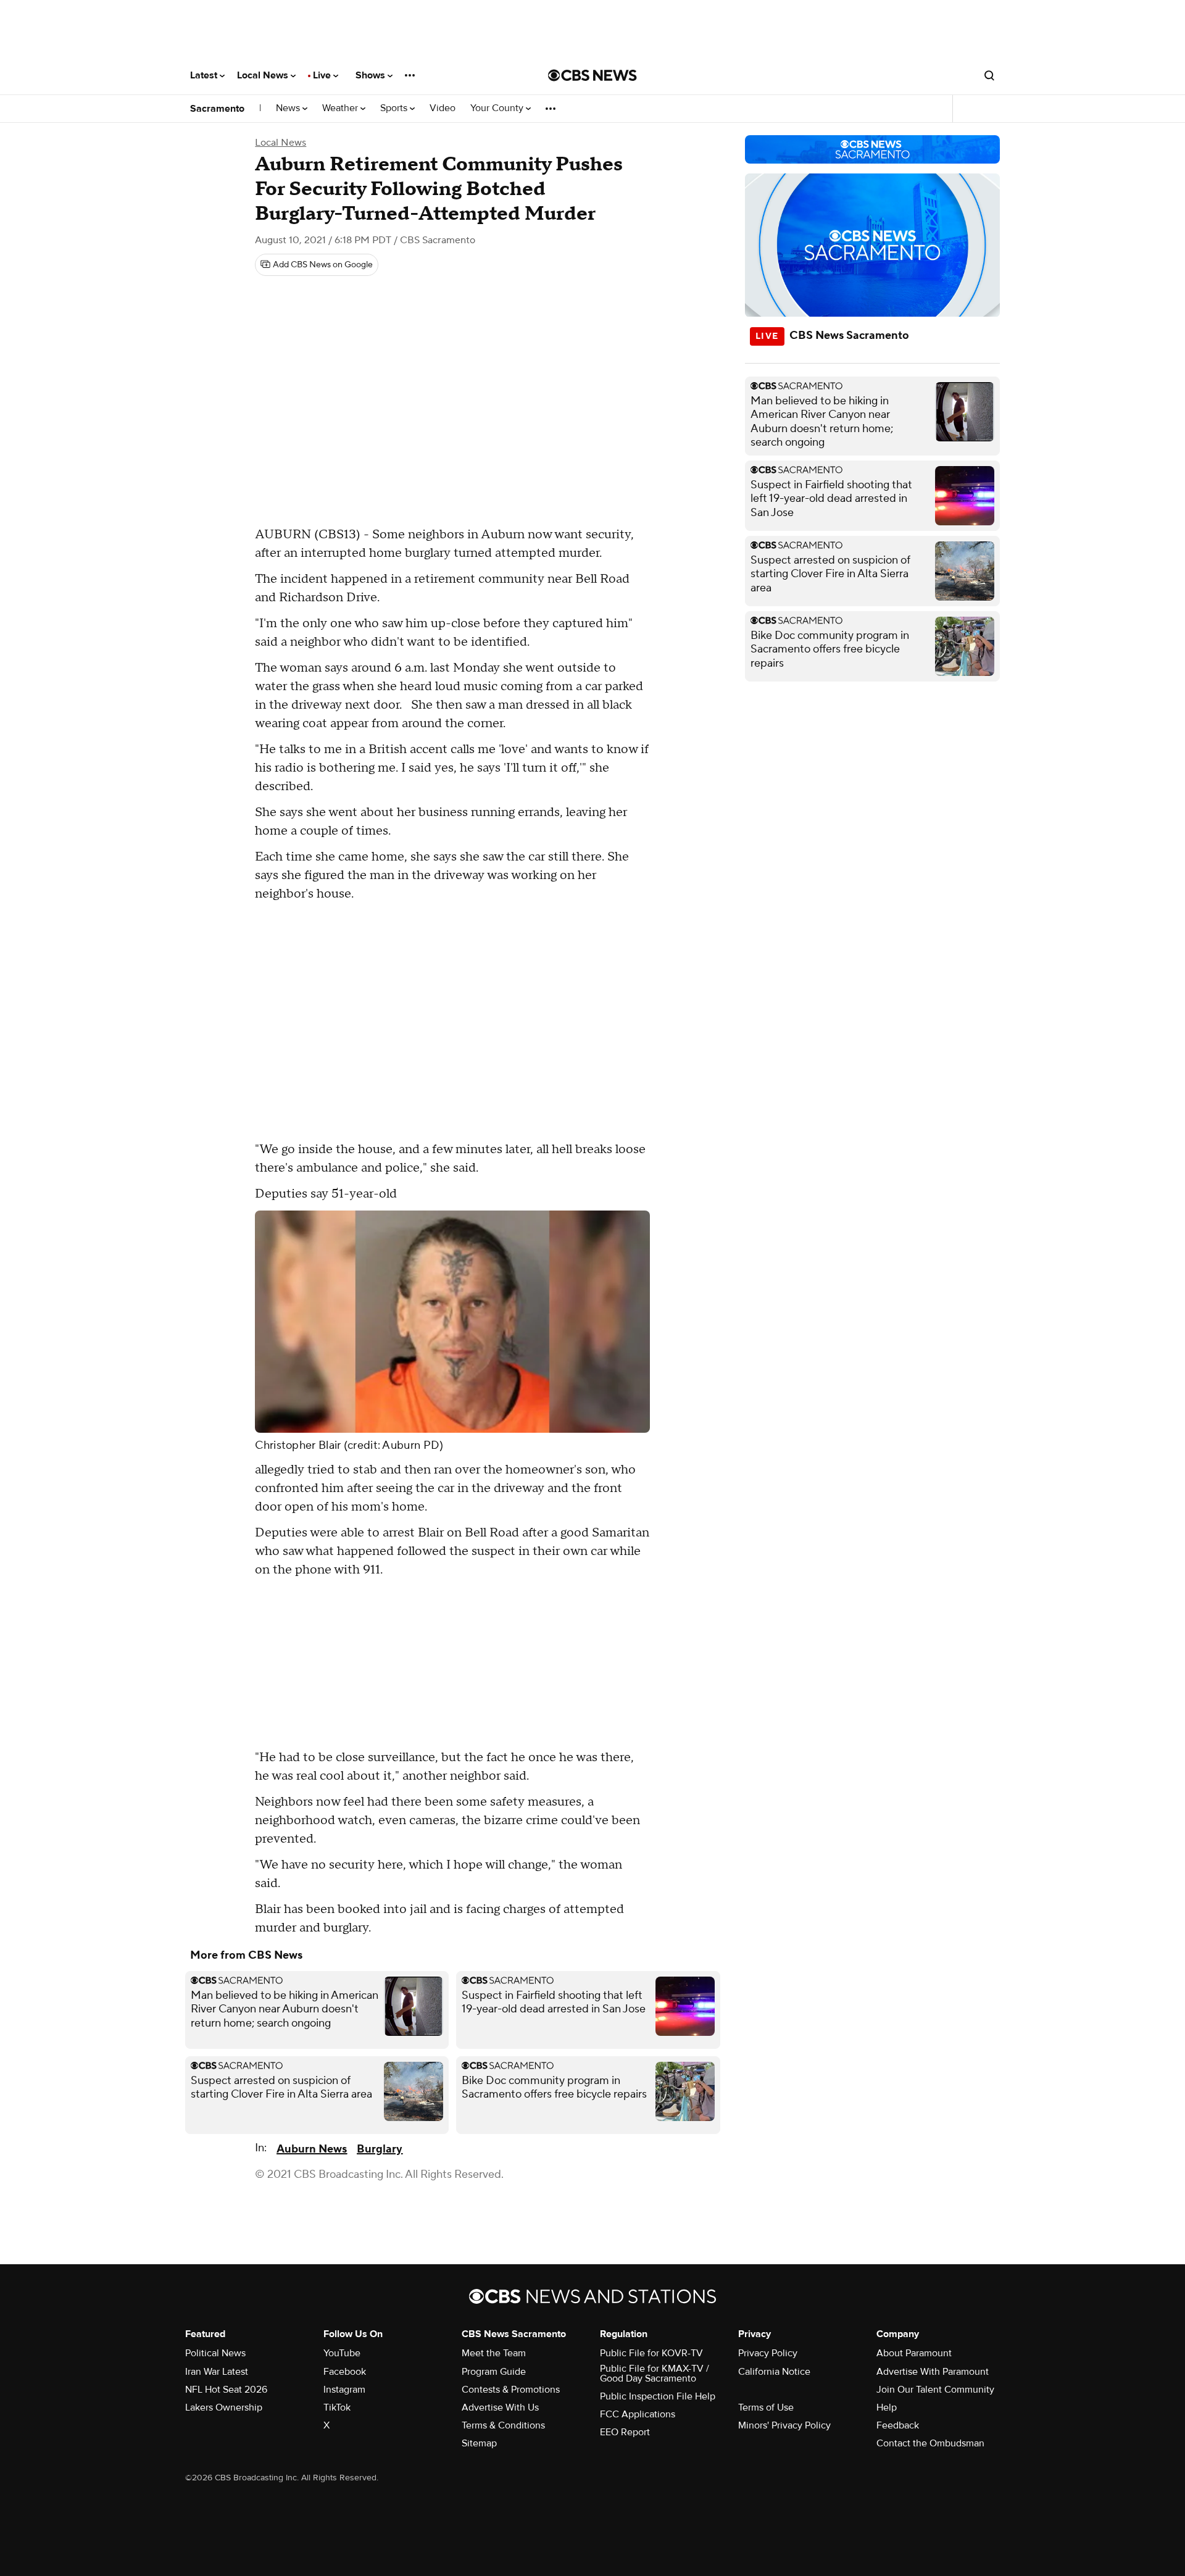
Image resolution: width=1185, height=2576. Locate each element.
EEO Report (625, 2432)
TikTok (337, 2407)
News (289, 108)
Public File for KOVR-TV (651, 2353)
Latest (205, 75)
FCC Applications (638, 2414)
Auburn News (312, 2149)
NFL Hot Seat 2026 (226, 2390)
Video (443, 108)
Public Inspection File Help (658, 2396)
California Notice (774, 2372)
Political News (215, 2353)
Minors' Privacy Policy (784, 2425)
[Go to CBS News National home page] (592, 75)
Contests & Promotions (511, 2390)
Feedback (898, 2425)
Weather (341, 108)
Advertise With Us (500, 2407)
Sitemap (479, 2443)
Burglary (380, 2149)
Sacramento (217, 109)
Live (323, 75)
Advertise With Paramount (933, 2372)
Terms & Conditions (503, 2425)
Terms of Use (766, 2407)
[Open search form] (989, 75)
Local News (264, 75)
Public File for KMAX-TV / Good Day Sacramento (655, 2374)
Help (887, 2407)
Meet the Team (494, 2353)
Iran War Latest (217, 2372)
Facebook (345, 2372)
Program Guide (494, 2372)
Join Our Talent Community (935, 2390)
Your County (498, 108)
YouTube (342, 2353)
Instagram (344, 2390)
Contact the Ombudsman (930, 2443)
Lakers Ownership (224, 2407)
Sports (395, 108)
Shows (372, 75)
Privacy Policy (768, 2353)
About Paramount (914, 2353)
